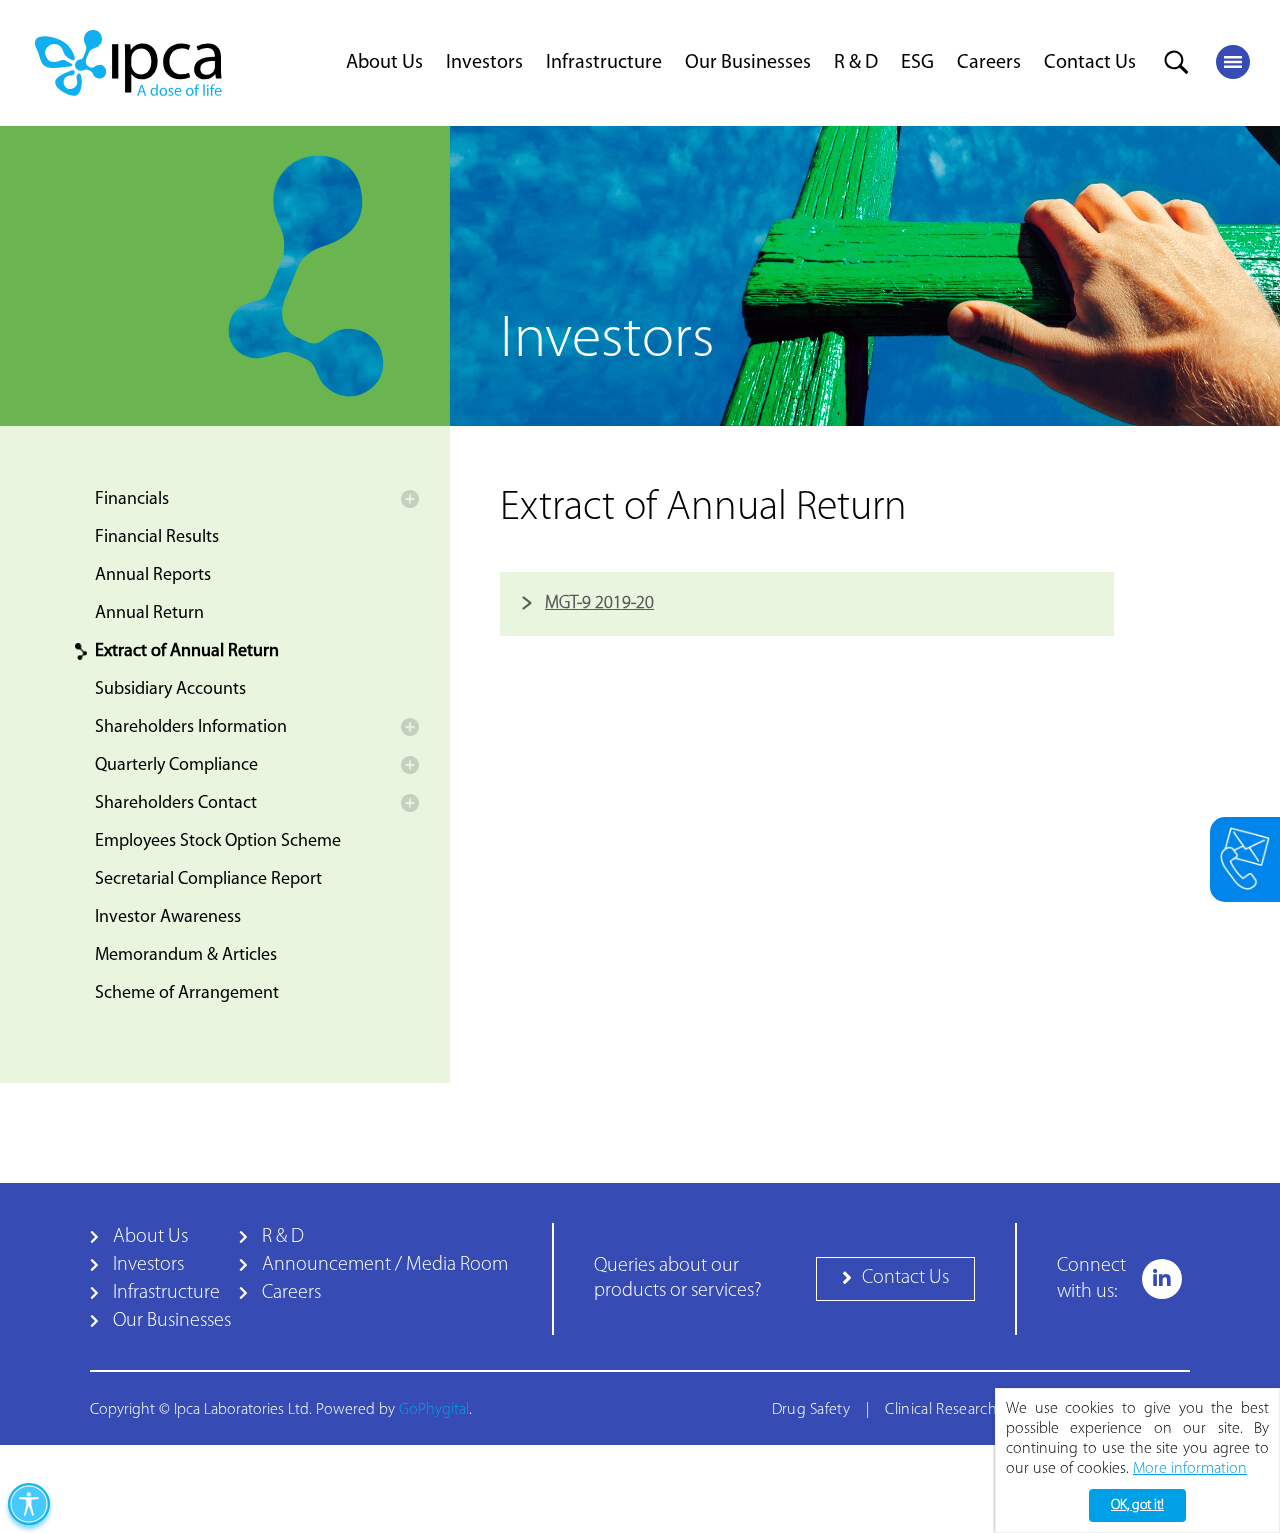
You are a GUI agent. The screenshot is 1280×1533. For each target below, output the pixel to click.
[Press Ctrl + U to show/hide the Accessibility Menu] (29, 1504)
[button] (895, 1279)
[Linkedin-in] (1162, 1279)
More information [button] (1190, 1469)
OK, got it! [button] (1137, 1505)
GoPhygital (434, 1410)
